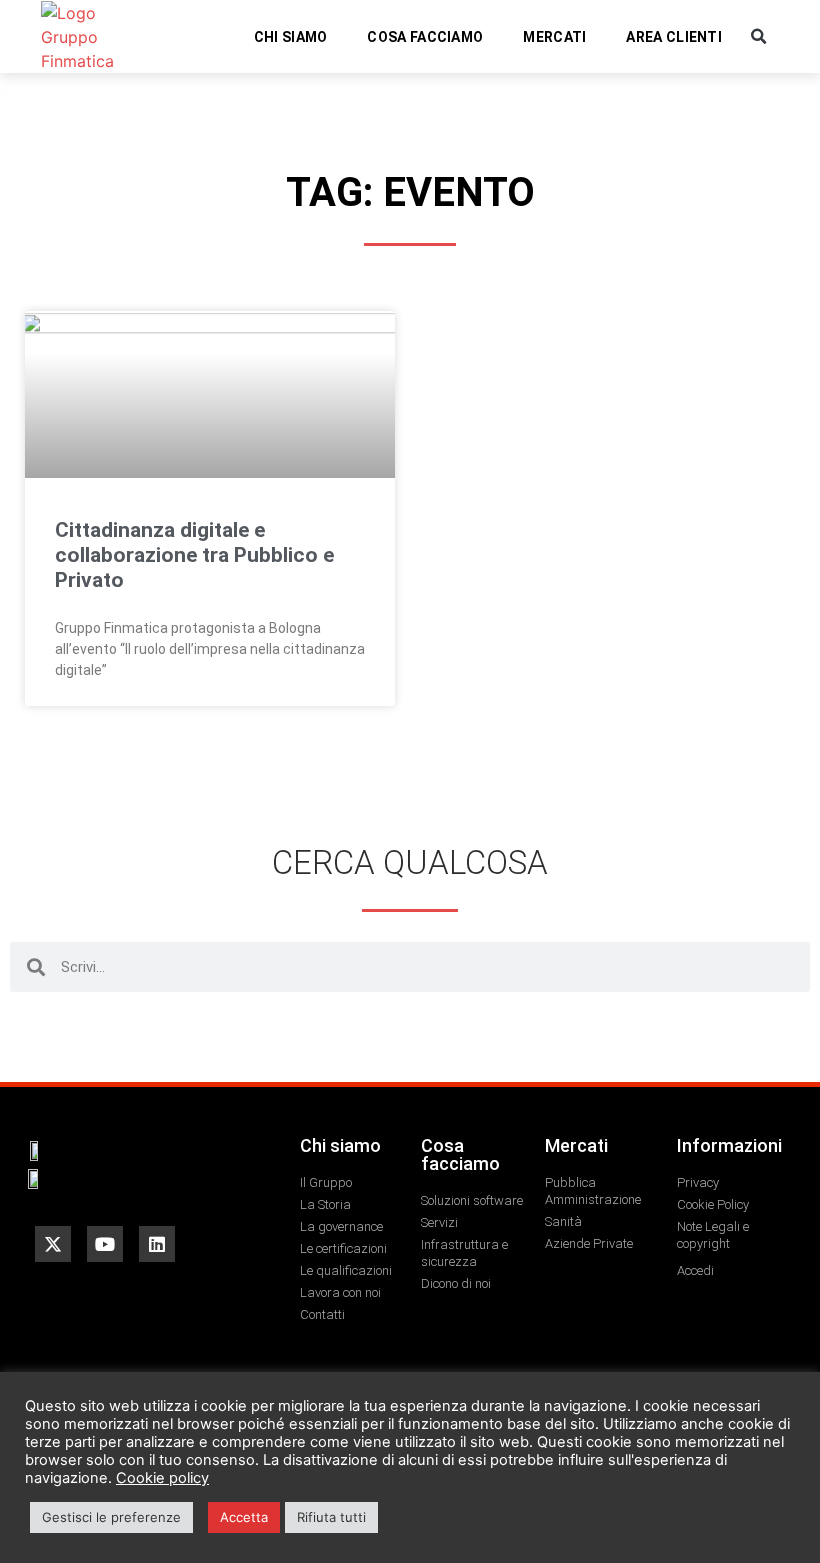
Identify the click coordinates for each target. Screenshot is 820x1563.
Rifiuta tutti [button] (331, 1517)
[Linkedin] (157, 1244)
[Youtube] (105, 1244)
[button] (758, 36)
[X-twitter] (53, 1244)
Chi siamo (291, 37)
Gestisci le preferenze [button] (111, 1517)
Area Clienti (674, 37)
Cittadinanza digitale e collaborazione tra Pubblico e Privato (194, 555)
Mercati (554, 37)
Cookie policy (162, 1478)
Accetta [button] (244, 1517)
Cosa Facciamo (425, 37)
